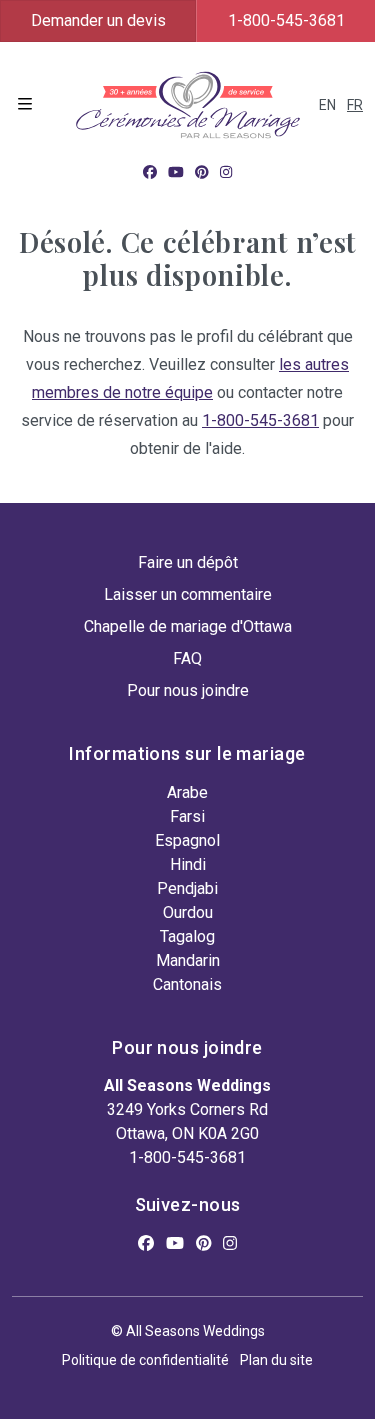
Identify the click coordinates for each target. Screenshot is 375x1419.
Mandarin (188, 960)
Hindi (188, 864)
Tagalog (187, 936)
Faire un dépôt (188, 562)
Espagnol (187, 840)
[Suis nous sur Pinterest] (202, 172)
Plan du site (276, 1360)
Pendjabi (187, 888)
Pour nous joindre (188, 690)
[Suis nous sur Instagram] (226, 172)
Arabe (187, 792)
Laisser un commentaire (188, 594)
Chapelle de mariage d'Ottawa (188, 626)
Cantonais (187, 984)
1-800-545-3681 (286, 20)
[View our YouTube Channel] (176, 172)
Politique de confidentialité (145, 1360)
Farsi (187, 816)
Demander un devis (98, 20)
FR (355, 105)
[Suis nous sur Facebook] (150, 172)
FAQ (187, 658)
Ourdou (188, 912)
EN (327, 105)
